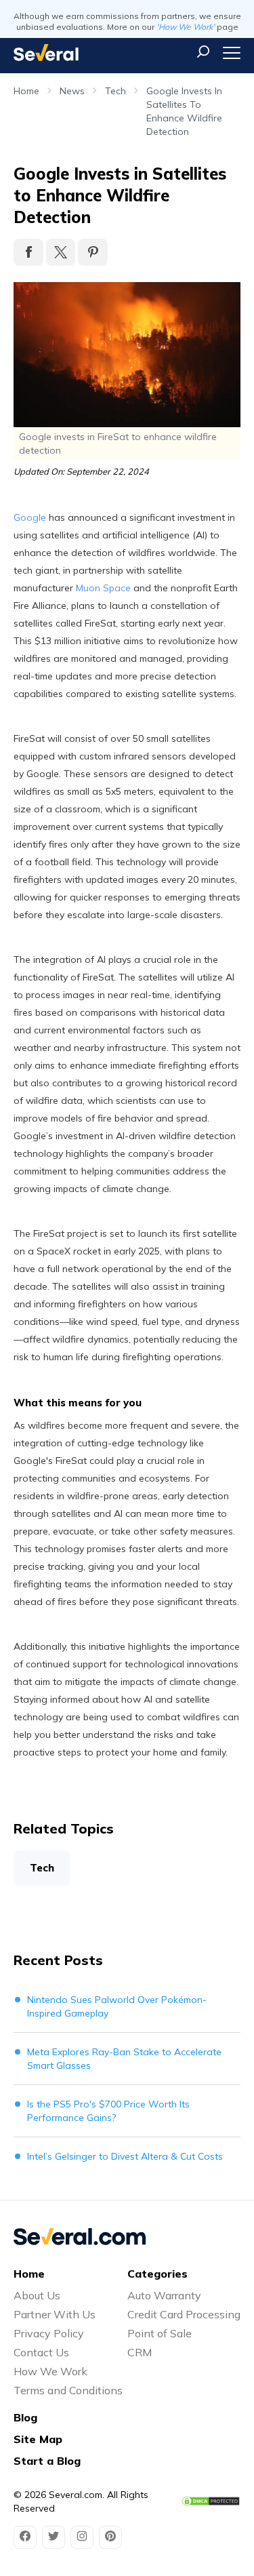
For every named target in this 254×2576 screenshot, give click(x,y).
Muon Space (103, 588)
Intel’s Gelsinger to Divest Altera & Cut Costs (125, 2156)
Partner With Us (55, 2314)
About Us (37, 2295)
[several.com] (46, 53)
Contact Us (41, 2352)
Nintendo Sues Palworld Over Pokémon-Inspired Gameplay (117, 2006)
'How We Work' (186, 27)
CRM (140, 2352)
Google (30, 517)
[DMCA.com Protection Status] (211, 2501)
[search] (203, 52)
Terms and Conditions (68, 2390)
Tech (115, 91)
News (72, 91)
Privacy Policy (49, 2333)
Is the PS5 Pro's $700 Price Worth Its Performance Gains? (108, 2111)
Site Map (38, 2439)
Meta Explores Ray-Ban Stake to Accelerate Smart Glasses (124, 2059)
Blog (25, 2417)
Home (26, 91)
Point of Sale (160, 2333)
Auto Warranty (164, 2295)
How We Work (50, 2371)
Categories (157, 2274)
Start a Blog (47, 2461)
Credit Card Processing (184, 2314)
